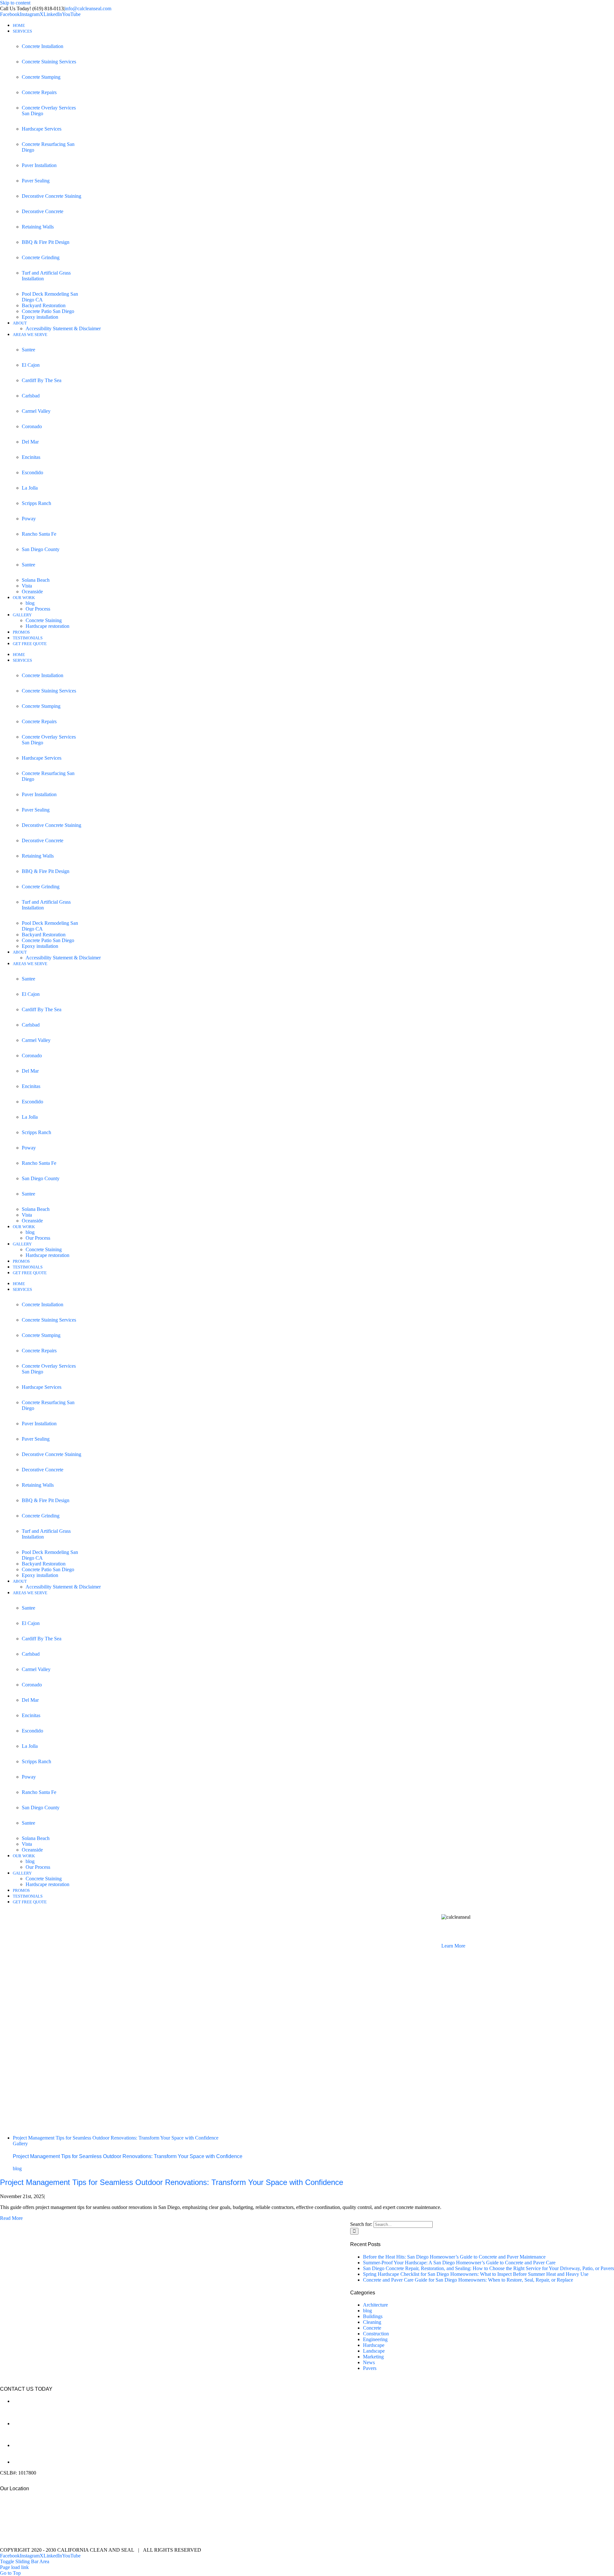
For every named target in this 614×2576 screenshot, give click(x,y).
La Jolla (30, 488)
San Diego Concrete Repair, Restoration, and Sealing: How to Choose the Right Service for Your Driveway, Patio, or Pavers (488, 2268)
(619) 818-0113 (28, 2456)
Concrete (372, 2328)
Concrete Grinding (41, 257)
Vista (27, 586)
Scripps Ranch (36, 503)
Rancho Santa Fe (39, 534)
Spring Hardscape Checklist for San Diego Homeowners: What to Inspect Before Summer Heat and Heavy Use (476, 2274)
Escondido (32, 472)
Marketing (373, 2357)
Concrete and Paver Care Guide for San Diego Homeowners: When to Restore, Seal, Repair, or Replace (468, 2280)
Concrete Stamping (41, 77)
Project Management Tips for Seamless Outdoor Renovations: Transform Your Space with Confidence (116, 2138)
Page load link (14, 2567)
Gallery (20, 2144)
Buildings (373, 2316)
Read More (11, 2218)
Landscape (374, 2351)
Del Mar (30, 442)
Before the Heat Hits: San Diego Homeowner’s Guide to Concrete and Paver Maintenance (454, 2257)
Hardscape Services (42, 129)
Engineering (375, 2339)
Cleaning (372, 2322)
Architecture (375, 2305)
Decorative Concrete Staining (51, 196)
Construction (376, 2334)
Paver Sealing (36, 181)
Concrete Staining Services (49, 62)
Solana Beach (36, 580)
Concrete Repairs (39, 92)
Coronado (32, 426)
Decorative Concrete (43, 211)
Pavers (370, 2368)
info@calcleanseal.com (88, 8)
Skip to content (15, 3)
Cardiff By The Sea (42, 380)
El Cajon (31, 365)
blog (17, 2168)
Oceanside (32, 592)
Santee (28, 350)
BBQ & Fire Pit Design (46, 242)
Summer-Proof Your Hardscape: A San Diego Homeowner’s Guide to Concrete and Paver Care (459, 2263)
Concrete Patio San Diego (48, 311)
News (369, 2362)
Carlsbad (31, 396)
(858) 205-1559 (29, 2434)
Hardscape (374, 2345)
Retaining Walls (38, 227)
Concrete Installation (43, 46)
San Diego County (41, 549)
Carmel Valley (36, 411)
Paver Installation (39, 165)
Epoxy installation (40, 317)
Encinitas (31, 457)
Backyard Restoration (44, 305)
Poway (29, 519)
